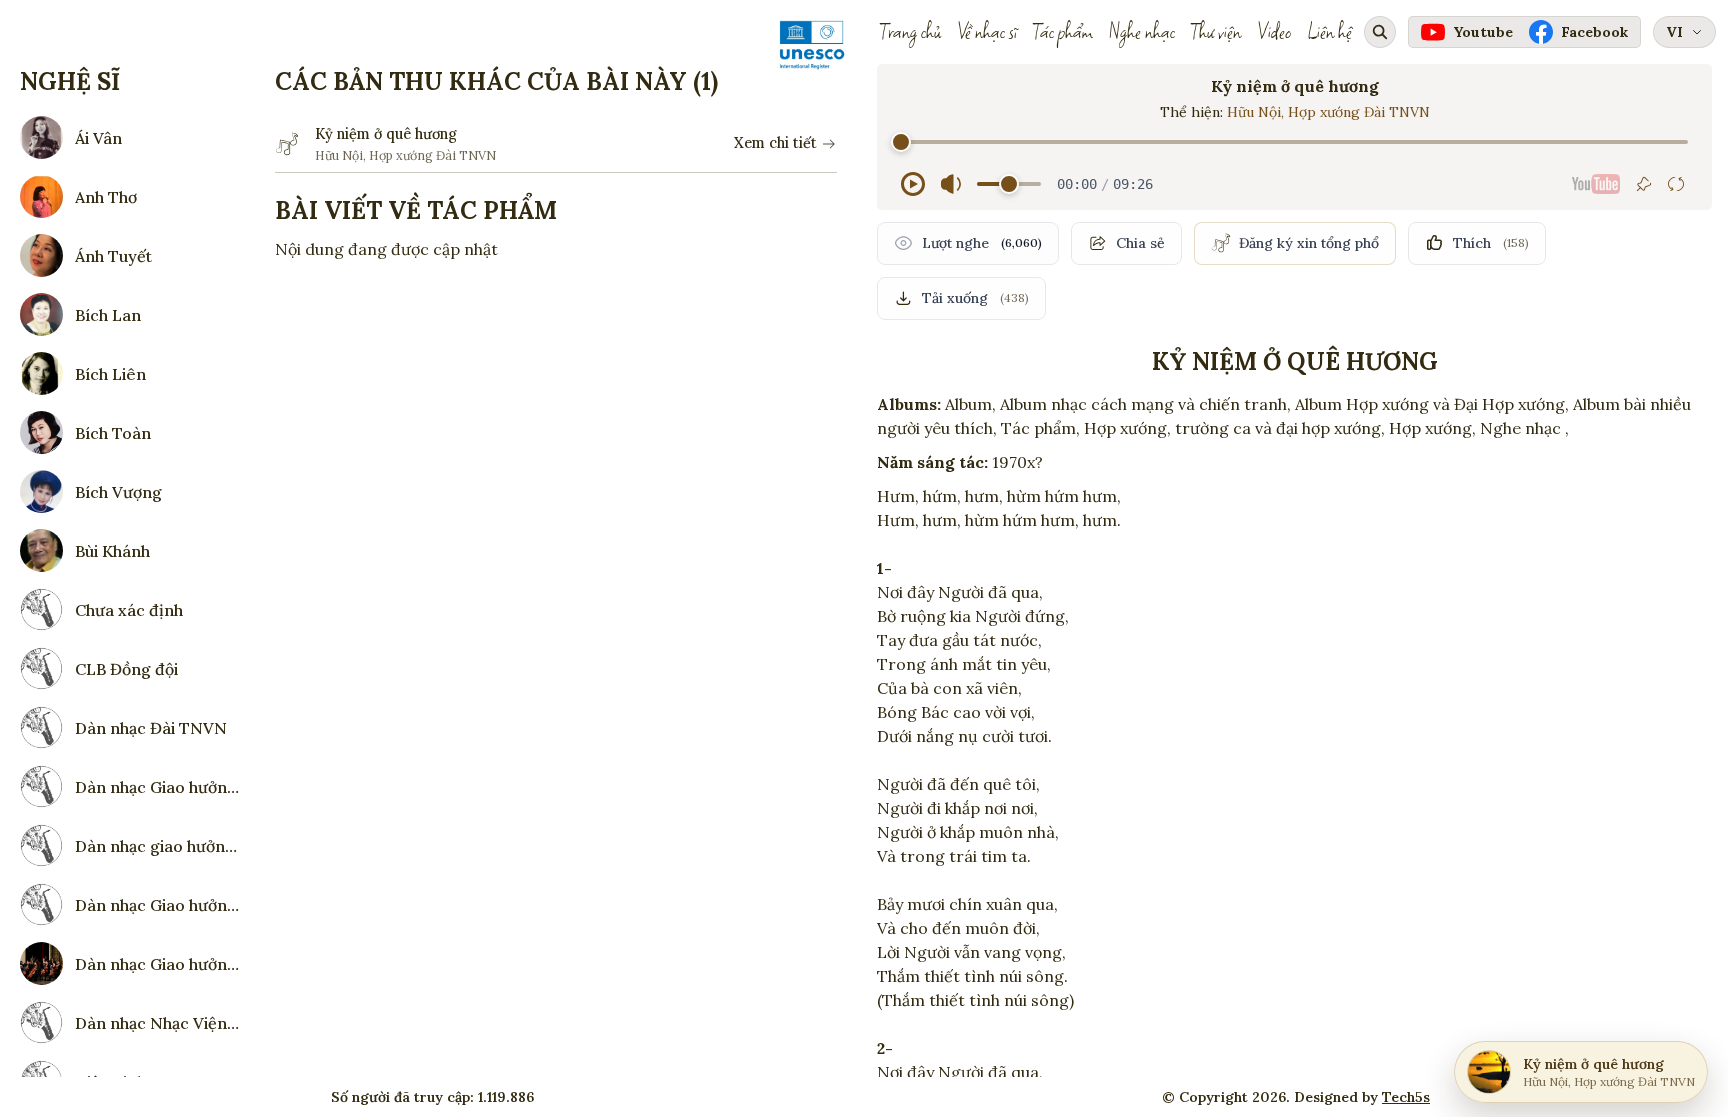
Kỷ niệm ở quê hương (386, 134)
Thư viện (1216, 32)
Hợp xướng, (1432, 428)
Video (1274, 32)
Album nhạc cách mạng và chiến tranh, (1145, 404)
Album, (970, 404)
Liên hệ (1329, 32)
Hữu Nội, (1257, 112)
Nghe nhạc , (1524, 428)
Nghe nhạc (1142, 32)
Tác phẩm (1063, 32)
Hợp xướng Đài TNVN (1359, 112)
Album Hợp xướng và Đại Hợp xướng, (1432, 404)
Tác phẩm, (1040, 428)
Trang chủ (910, 32)
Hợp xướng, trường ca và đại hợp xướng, (1234, 428)
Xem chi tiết (775, 143)
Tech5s (1406, 1097)
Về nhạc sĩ (987, 32)
